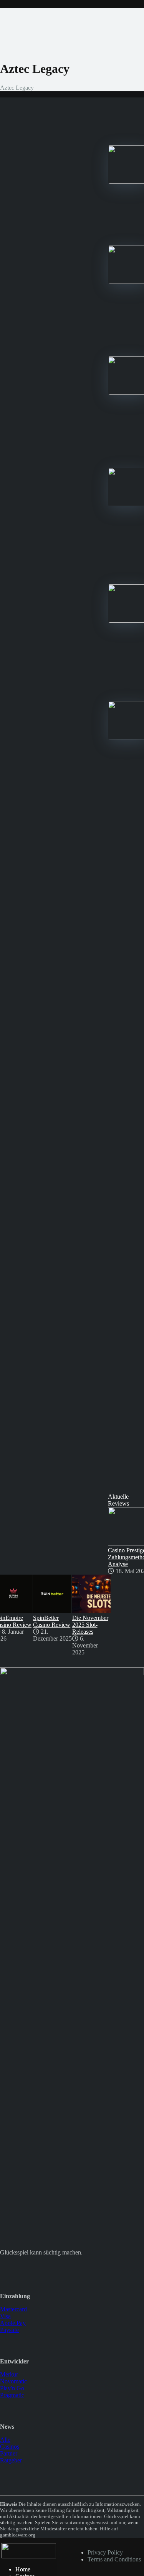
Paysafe (9, 2330)
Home (23, 2569)
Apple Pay (13, 2323)
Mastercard (13, 2309)
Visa (5, 2316)
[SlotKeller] (29, 2556)
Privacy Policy (105, 2552)
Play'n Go (12, 2388)
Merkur (9, 2374)
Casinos (10, 2447)
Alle (5, 2440)
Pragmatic (12, 2395)
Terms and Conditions (114, 2559)
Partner (9, 2453)
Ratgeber (11, 2460)
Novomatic (13, 2381)
